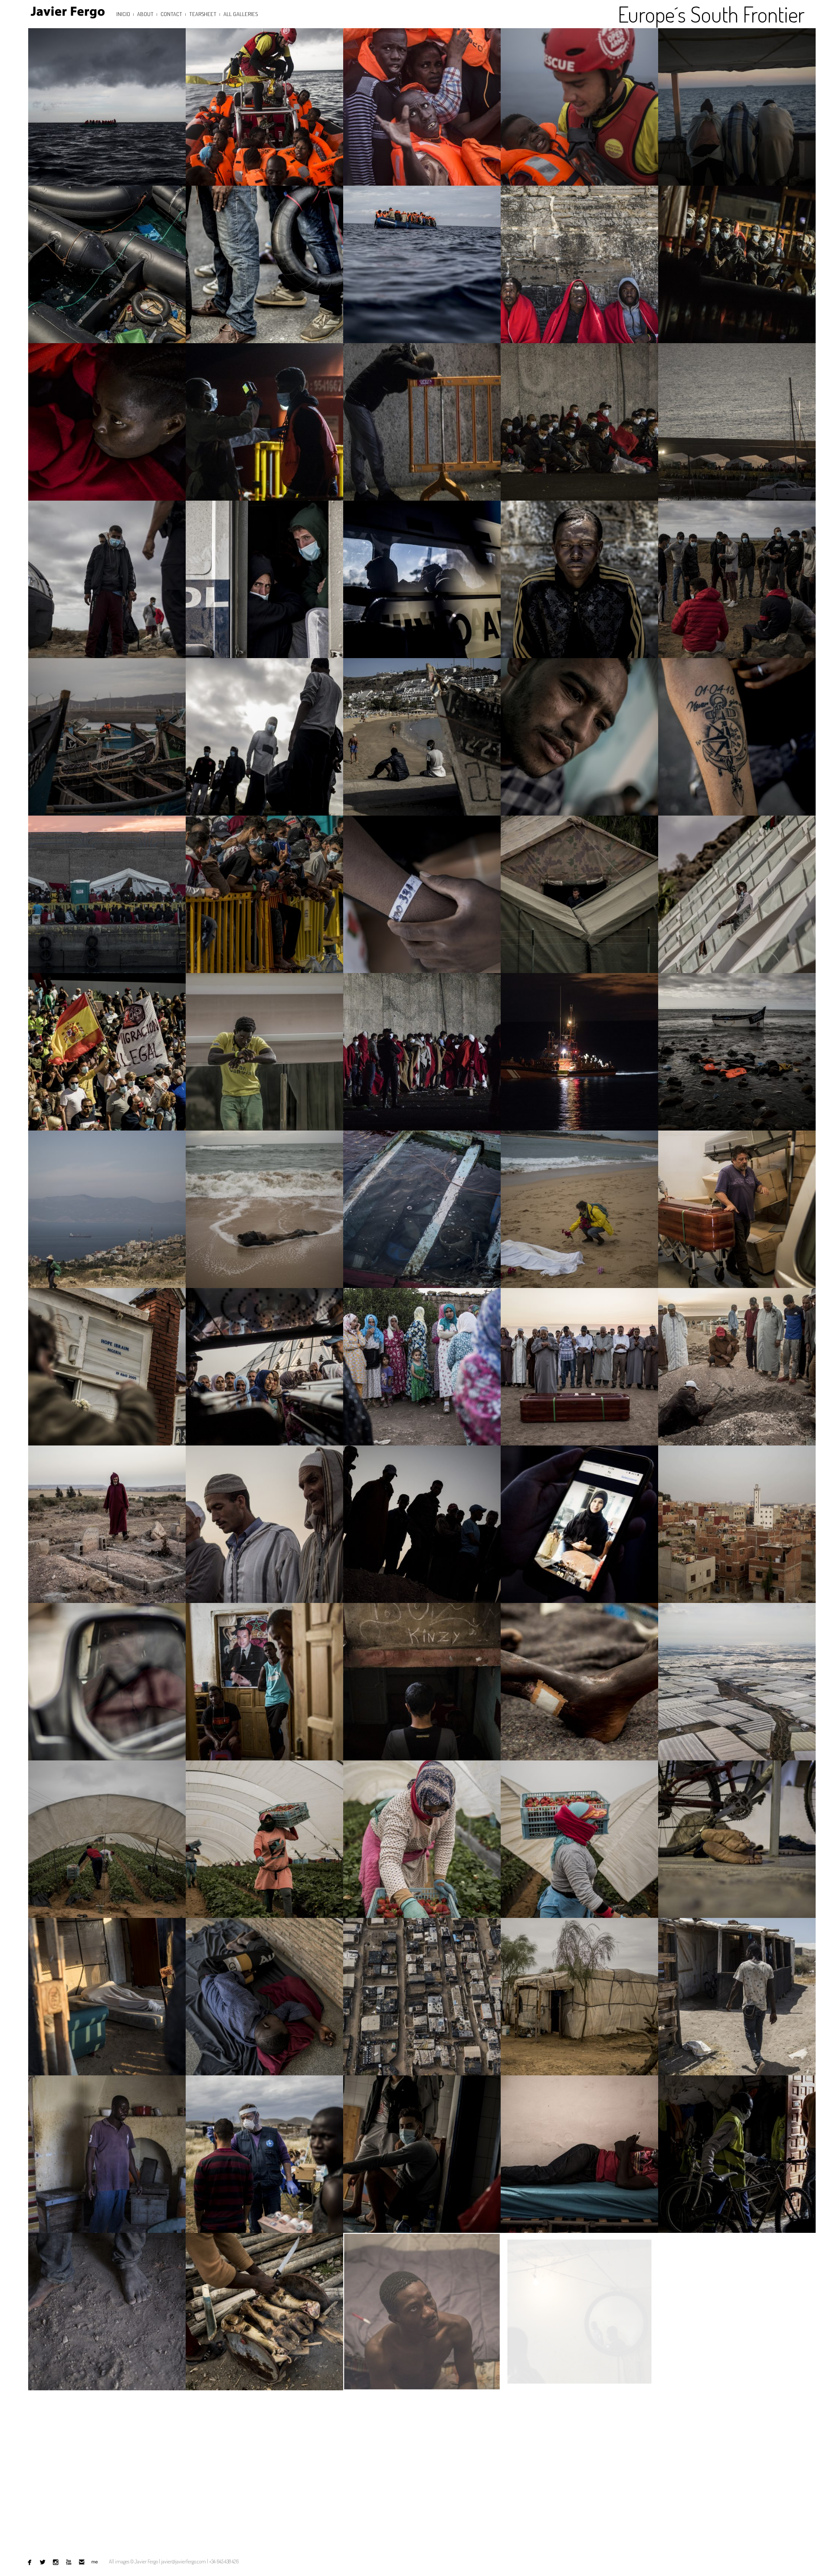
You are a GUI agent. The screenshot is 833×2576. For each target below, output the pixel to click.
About (145, 14)
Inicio (123, 14)
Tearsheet (203, 14)
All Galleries (241, 14)
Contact (171, 14)
